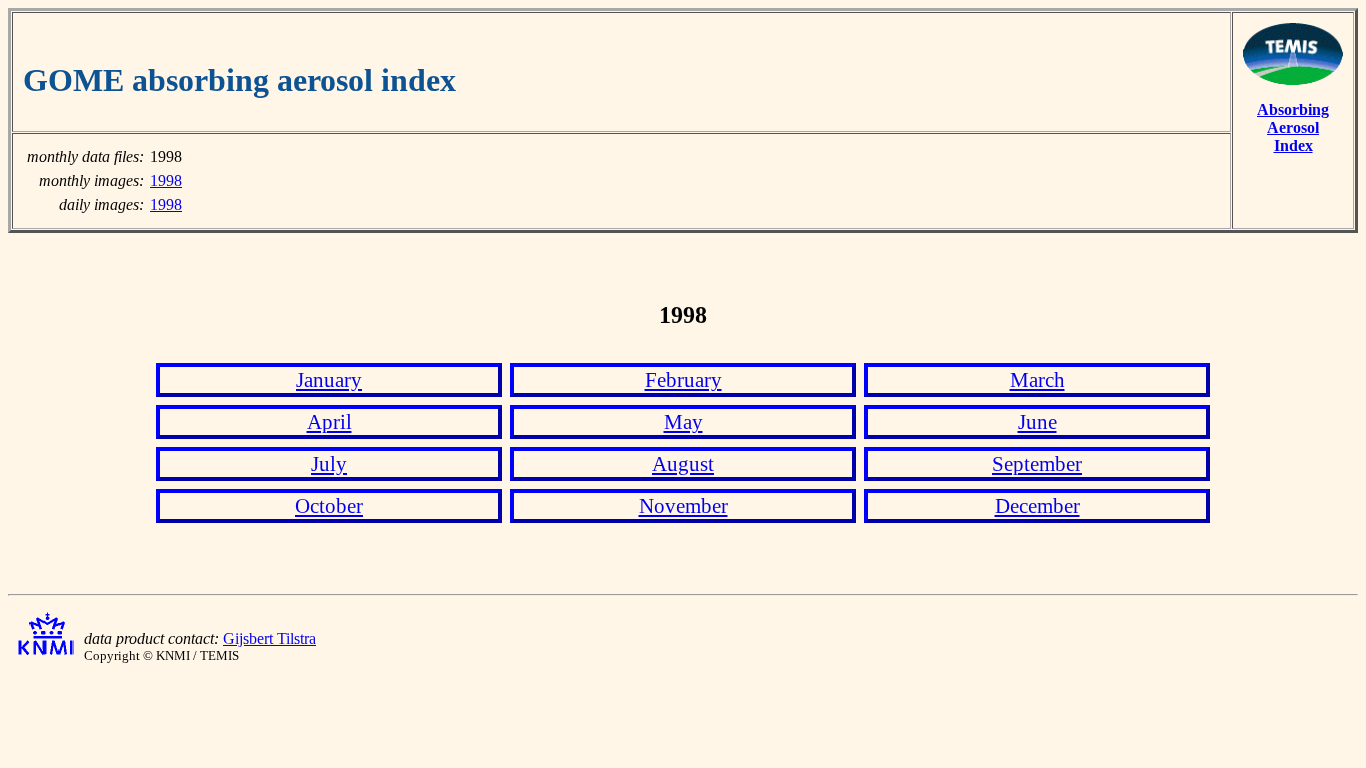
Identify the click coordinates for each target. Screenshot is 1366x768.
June (1037, 421)
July (329, 463)
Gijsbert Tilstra (269, 638)
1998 (166, 180)
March (1037, 379)
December (1037, 505)
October (329, 505)
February (683, 379)
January (329, 379)
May (683, 421)
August (683, 463)
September (1037, 463)
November (683, 505)
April (329, 421)
